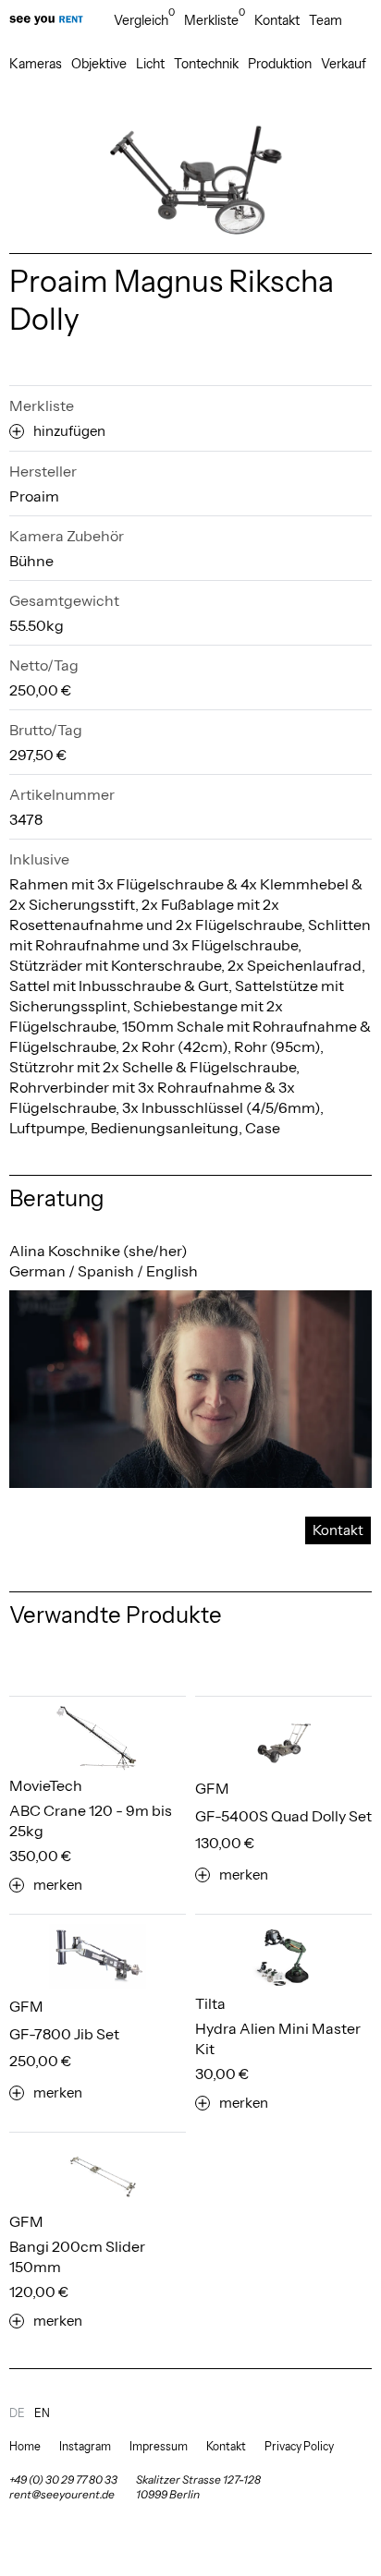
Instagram (85, 2446)
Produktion (280, 64)
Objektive (99, 64)
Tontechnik (206, 64)
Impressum (159, 2446)
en (42, 2413)
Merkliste (215, 20)
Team (326, 20)
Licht (150, 64)
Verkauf (344, 64)
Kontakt (277, 20)
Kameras (36, 64)
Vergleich (144, 20)
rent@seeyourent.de (62, 2494)
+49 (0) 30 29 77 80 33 (63, 2479)
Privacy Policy (299, 2446)
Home (25, 2446)
